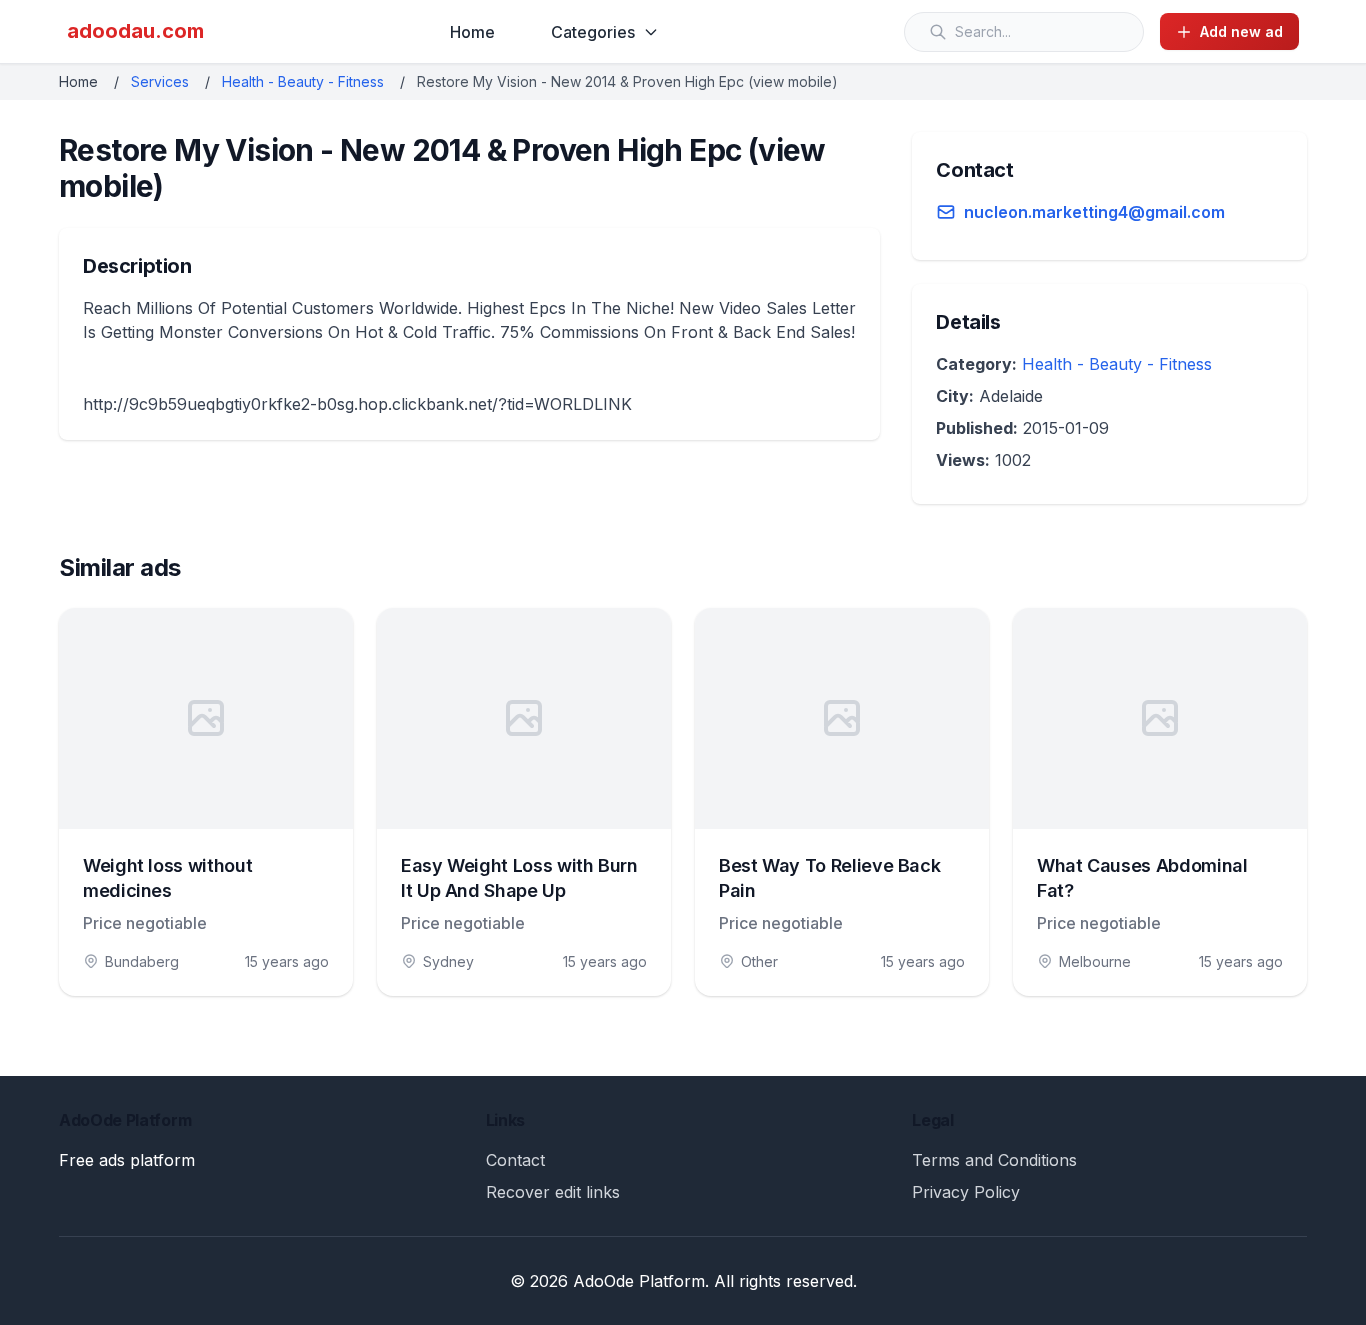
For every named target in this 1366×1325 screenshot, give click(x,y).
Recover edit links (553, 1192)
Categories (593, 32)
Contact (515, 1160)
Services (160, 81)
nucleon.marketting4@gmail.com (1094, 212)
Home (472, 32)
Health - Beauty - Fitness (303, 81)
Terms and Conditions (994, 1160)
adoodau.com (135, 31)
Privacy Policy (966, 1192)
